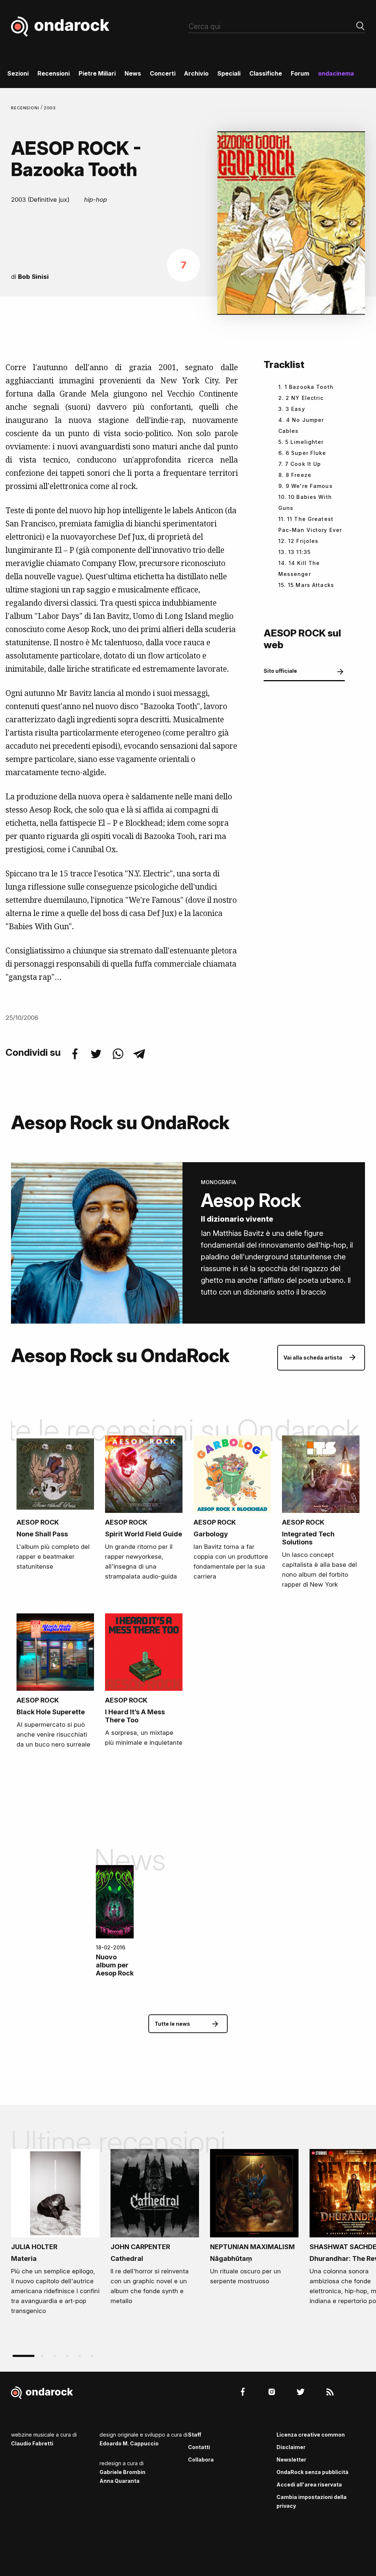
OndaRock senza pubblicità (312, 2472)
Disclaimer (291, 2447)
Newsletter (291, 2460)
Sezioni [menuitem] (18, 73)
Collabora (201, 2460)
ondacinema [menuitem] (336, 73)
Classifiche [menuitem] (266, 73)
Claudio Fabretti (32, 2443)
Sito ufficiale (280, 671)
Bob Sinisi (33, 277)
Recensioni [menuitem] (54, 73)
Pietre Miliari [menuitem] (97, 73)
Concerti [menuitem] (163, 73)
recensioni (26, 108)
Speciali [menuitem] (229, 73)
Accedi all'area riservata (309, 2484)
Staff (195, 2435)
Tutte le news (172, 2024)
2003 (50, 108)
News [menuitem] (133, 73)
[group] (55, 2234)
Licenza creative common (311, 2435)
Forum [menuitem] (300, 73)
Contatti (199, 2447)
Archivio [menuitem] (196, 73)
